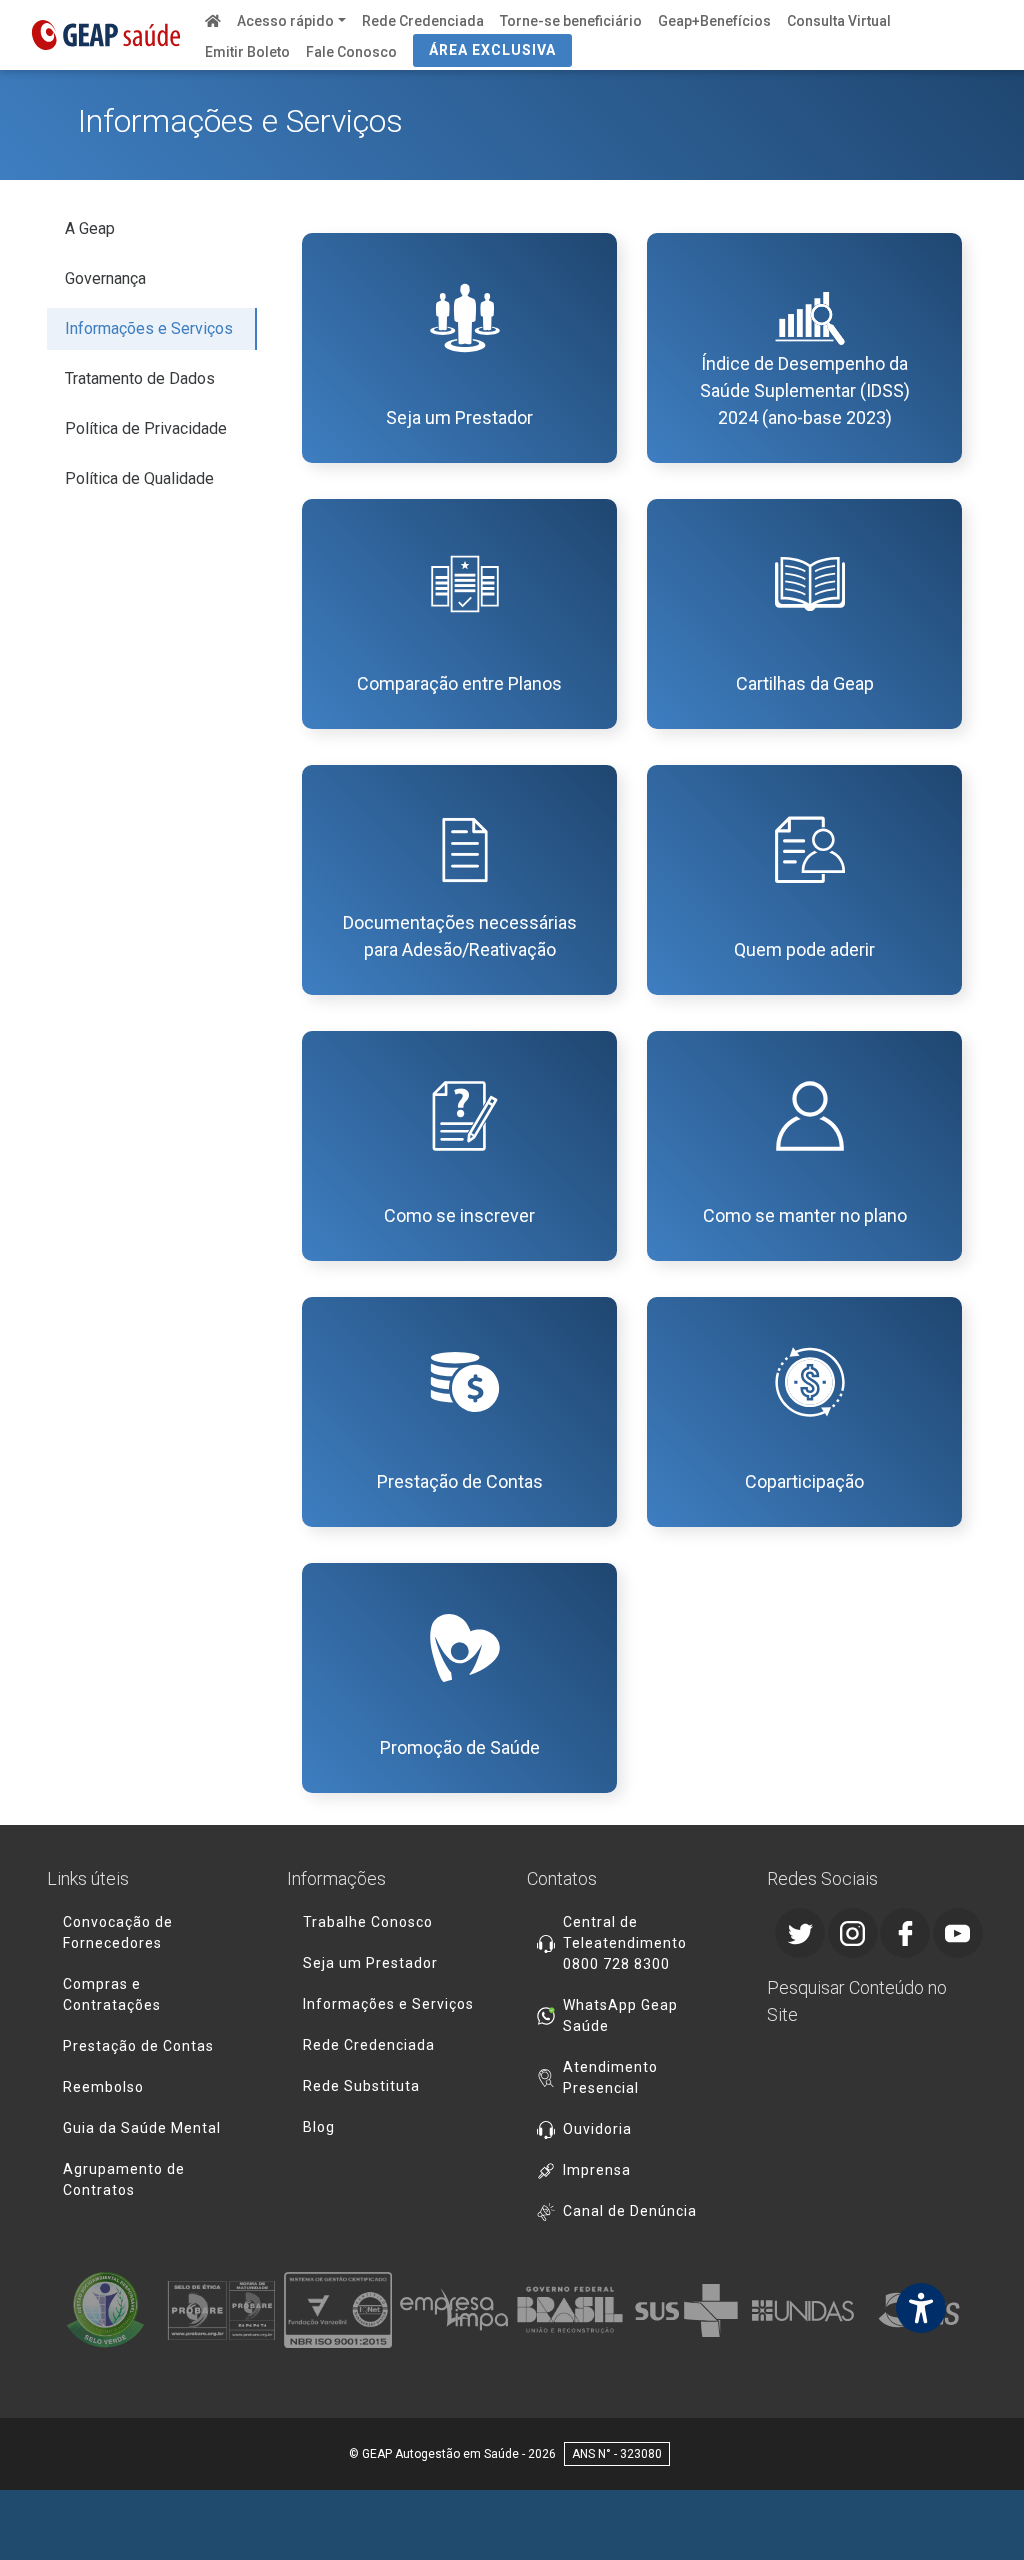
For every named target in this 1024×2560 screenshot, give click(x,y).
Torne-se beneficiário (571, 21)
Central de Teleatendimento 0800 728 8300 (625, 1943)
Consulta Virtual (839, 21)
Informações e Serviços (149, 328)
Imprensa (597, 2170)
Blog (319, 2127)
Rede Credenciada (423, 21)
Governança (105, 278)
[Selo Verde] (105, 2310)
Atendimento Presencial (610, 2077)
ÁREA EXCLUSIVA (492, 50)
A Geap (90, 228)
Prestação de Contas (138, 2046)
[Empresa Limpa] (454, 2310)
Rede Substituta (361, 2086)
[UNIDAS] (803, 2310)
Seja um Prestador (370, 1963)
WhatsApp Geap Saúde (620, 2015)
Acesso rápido (285, 21)
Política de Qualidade (139, 478)
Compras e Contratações (112, 1994)
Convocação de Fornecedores (118, 1932)
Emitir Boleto (247, 52)
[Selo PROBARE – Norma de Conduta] (221, 2310)
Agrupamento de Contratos (124, 2179)
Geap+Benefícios (714, 21)
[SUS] (686, 2310)
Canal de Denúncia (630, 2211)
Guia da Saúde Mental (142, 2128)
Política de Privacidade (146, 428)
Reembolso (103, 2087)
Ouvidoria (597, 2129)
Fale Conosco (351, 52)
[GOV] (570, 2310)
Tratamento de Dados (140, 378)
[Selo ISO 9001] (338, 2310)
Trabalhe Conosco (368, 1922)
